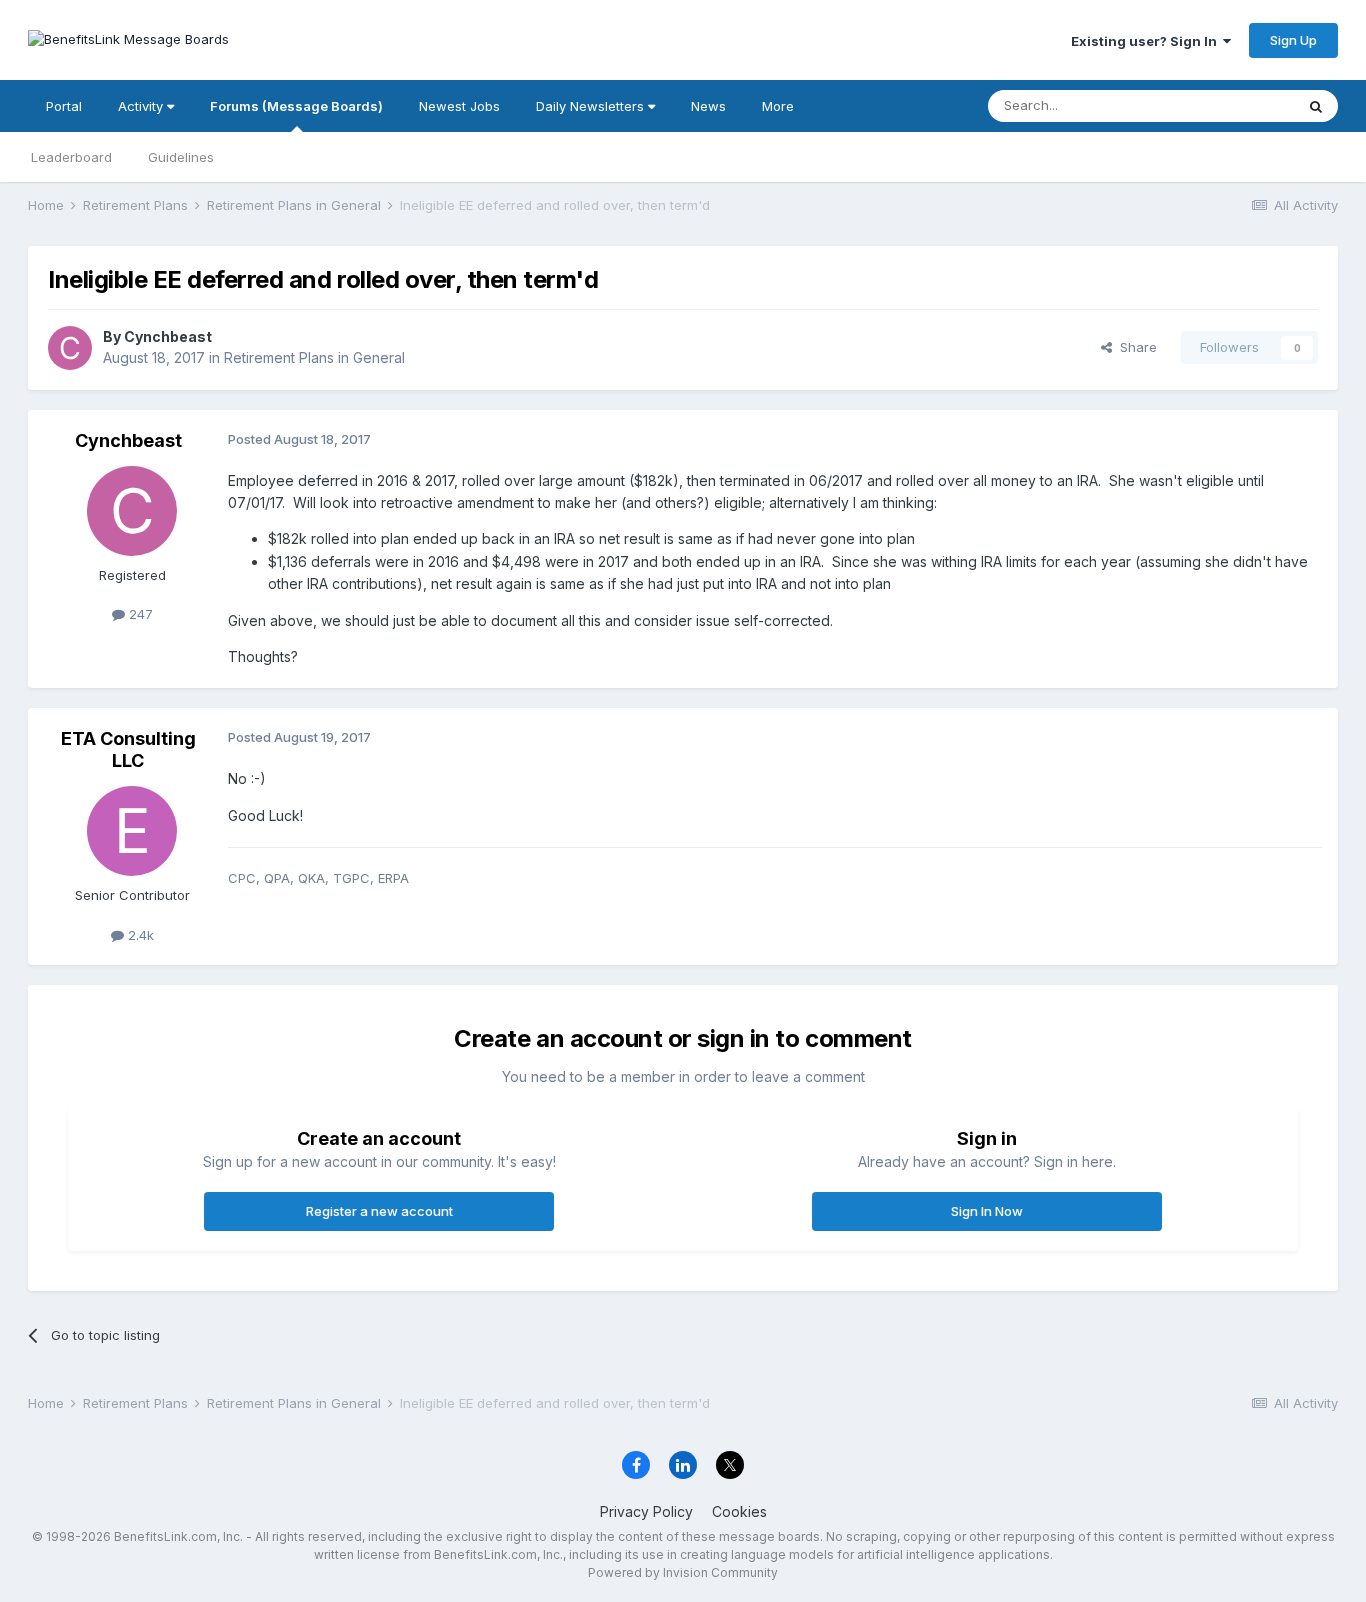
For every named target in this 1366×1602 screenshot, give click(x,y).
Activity (142, 106)
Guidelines (181, 157)
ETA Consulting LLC (128, 749)
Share (1134, 347)
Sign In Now (987, 1211)
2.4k (139, 935)
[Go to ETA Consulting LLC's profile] (132, 831)
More (778, 106)
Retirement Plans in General (314, 357)
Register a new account (379, 1211)
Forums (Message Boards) (296, 106)
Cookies (739, 1511)
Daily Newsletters (592, 106)
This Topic (1235, 105)
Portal (64, 106)
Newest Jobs (459, 106)
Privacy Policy (646, 1511)
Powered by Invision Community (683, 1572)
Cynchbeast (168, 336)
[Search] (1316, 106)
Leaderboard (71, 157)
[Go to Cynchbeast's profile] (70, 348)
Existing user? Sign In (1147, 41)
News (708, 106)
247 (139, 614)
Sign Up (1293, 40)
